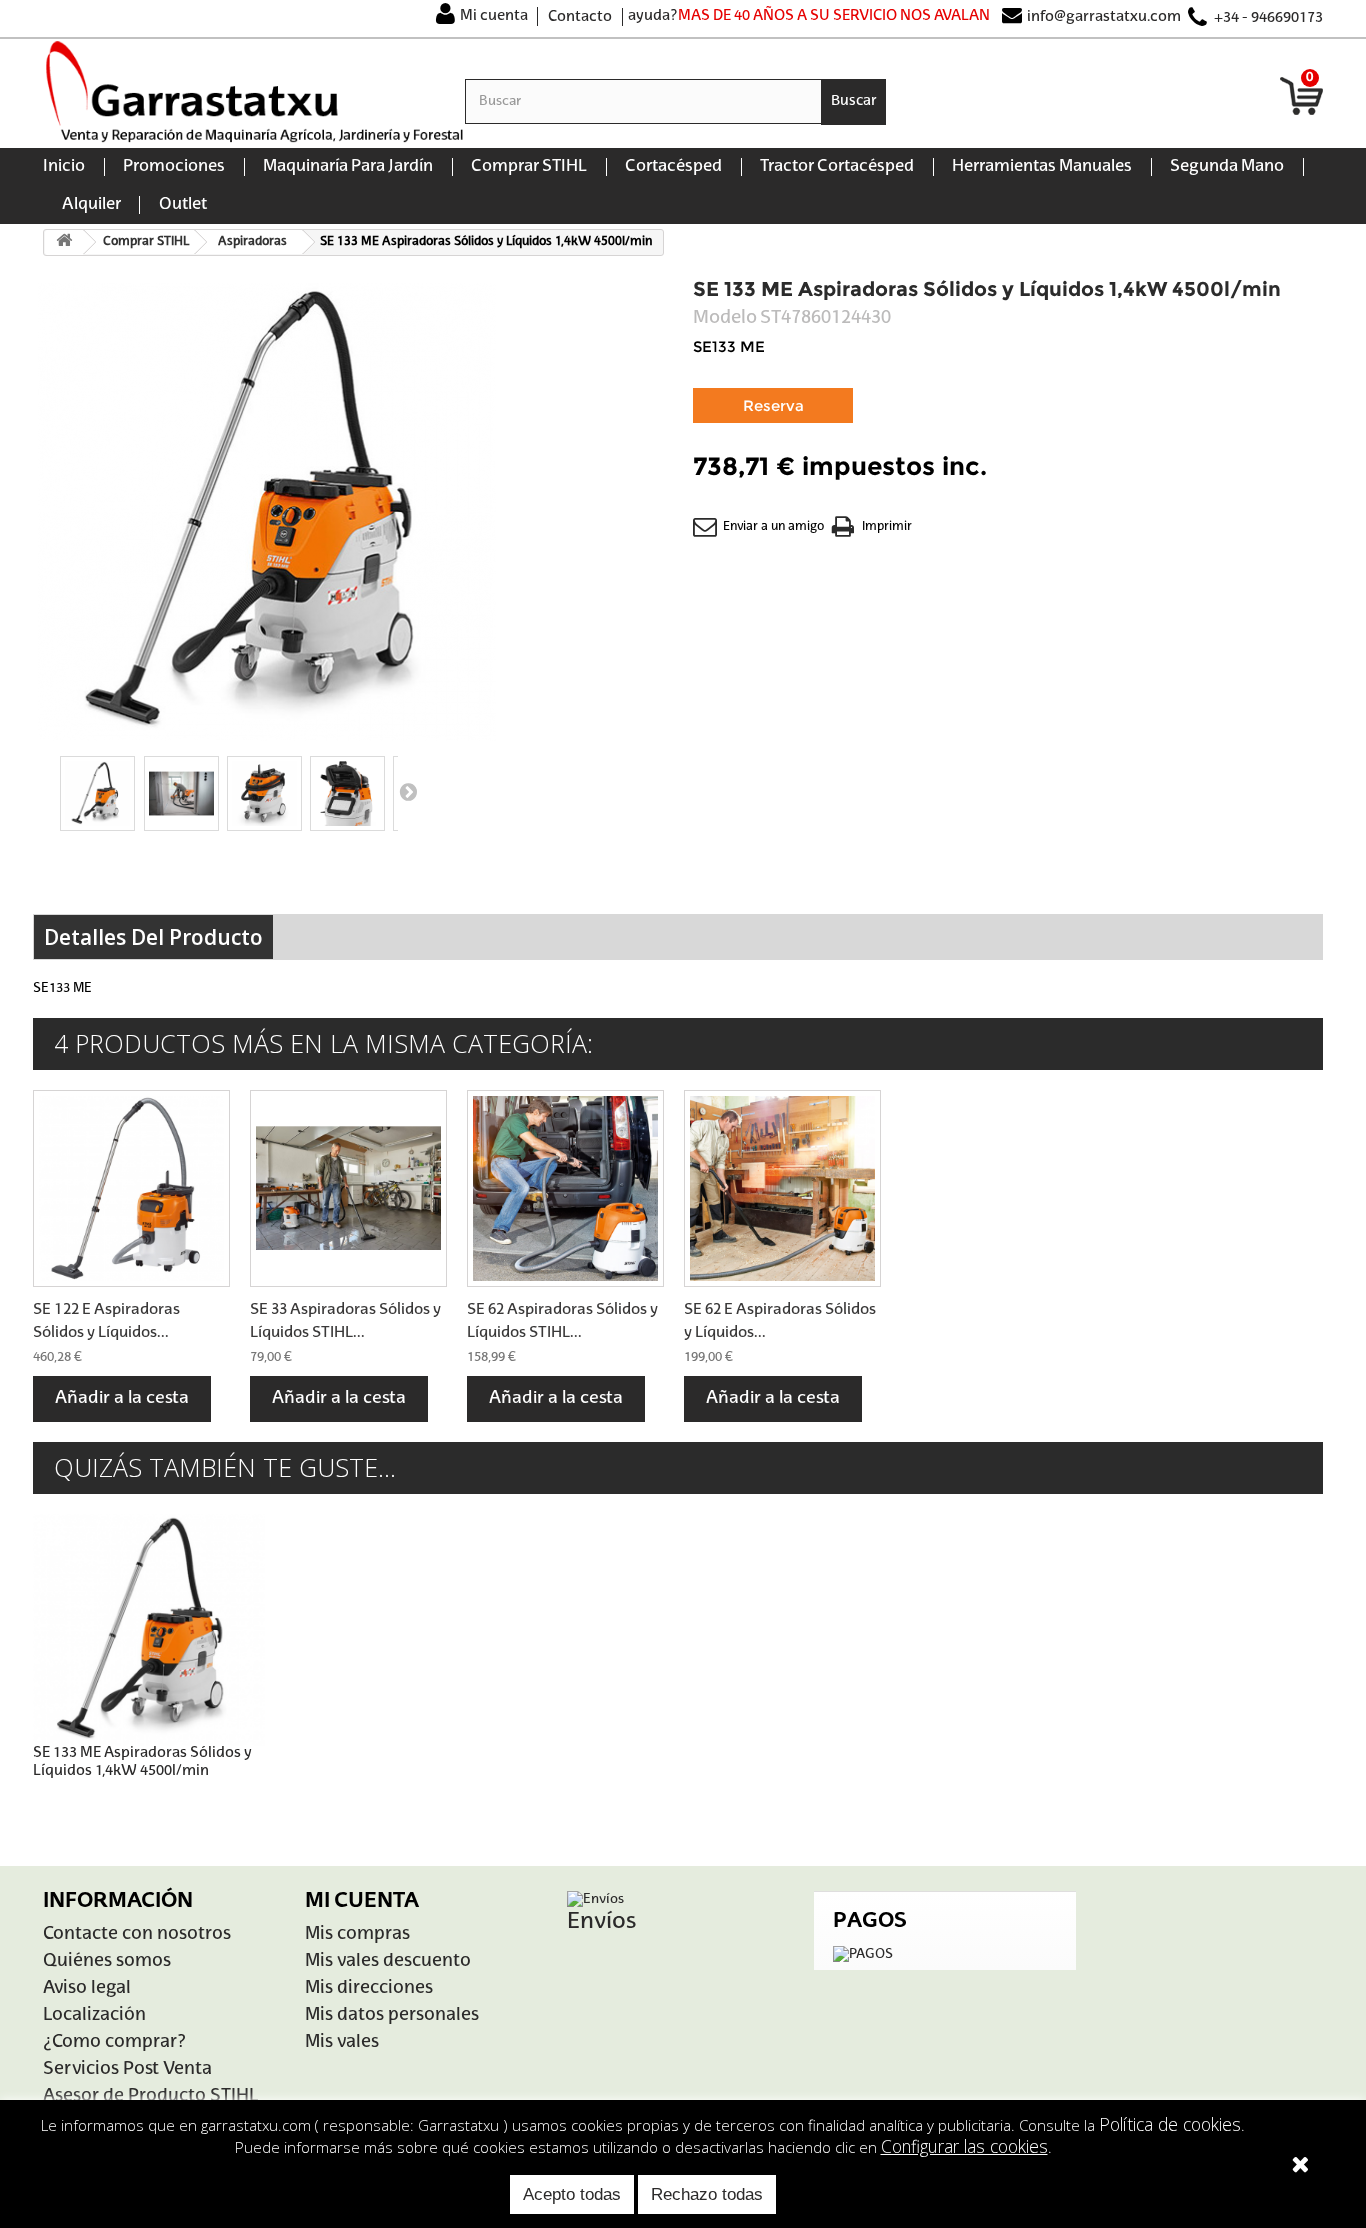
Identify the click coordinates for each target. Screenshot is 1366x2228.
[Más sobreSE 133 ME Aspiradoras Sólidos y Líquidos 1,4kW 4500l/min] (149, 1630)
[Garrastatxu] (254, 92)
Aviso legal (87, 1988)
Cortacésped (673, 167)
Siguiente (408, 791)
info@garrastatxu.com (1104, 17)
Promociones (174, 167)
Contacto (580, 17)
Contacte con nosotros (137, 1934)
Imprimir (887, 527)
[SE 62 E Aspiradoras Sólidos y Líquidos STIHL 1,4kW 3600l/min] (782, 1188)
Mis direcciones (369, 1988)
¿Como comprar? (114, 2042)
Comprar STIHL (529, 167)
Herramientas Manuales (1042, 167)
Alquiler (91, 205)
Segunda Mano (1227, 167)
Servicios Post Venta (127, 2069)
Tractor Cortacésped (837, 167)
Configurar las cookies (964, 2146)
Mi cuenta (494, 16)
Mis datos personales (392, 2015)
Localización (94, 2015)
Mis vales (342, 2042)
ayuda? (653, 16)
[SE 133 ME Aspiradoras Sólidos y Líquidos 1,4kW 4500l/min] (97, 793)
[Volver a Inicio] (64, 242)
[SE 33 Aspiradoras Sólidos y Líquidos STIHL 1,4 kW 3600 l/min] (348, 1188)
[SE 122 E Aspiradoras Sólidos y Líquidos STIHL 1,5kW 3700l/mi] (131, 1188)
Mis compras (357, 1934)
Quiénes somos (107, 1961)
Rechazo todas (707, 2194)
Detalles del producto (153, 937)
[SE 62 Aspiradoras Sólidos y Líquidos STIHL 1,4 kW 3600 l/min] (565, 1188)
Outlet (183, 205)
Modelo (725, 318)
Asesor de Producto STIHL (150, 2096)
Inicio (64, 167)
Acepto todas (572, 2194)
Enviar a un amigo (773, 527)
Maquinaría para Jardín (348, 167)
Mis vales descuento (388, 1961)
